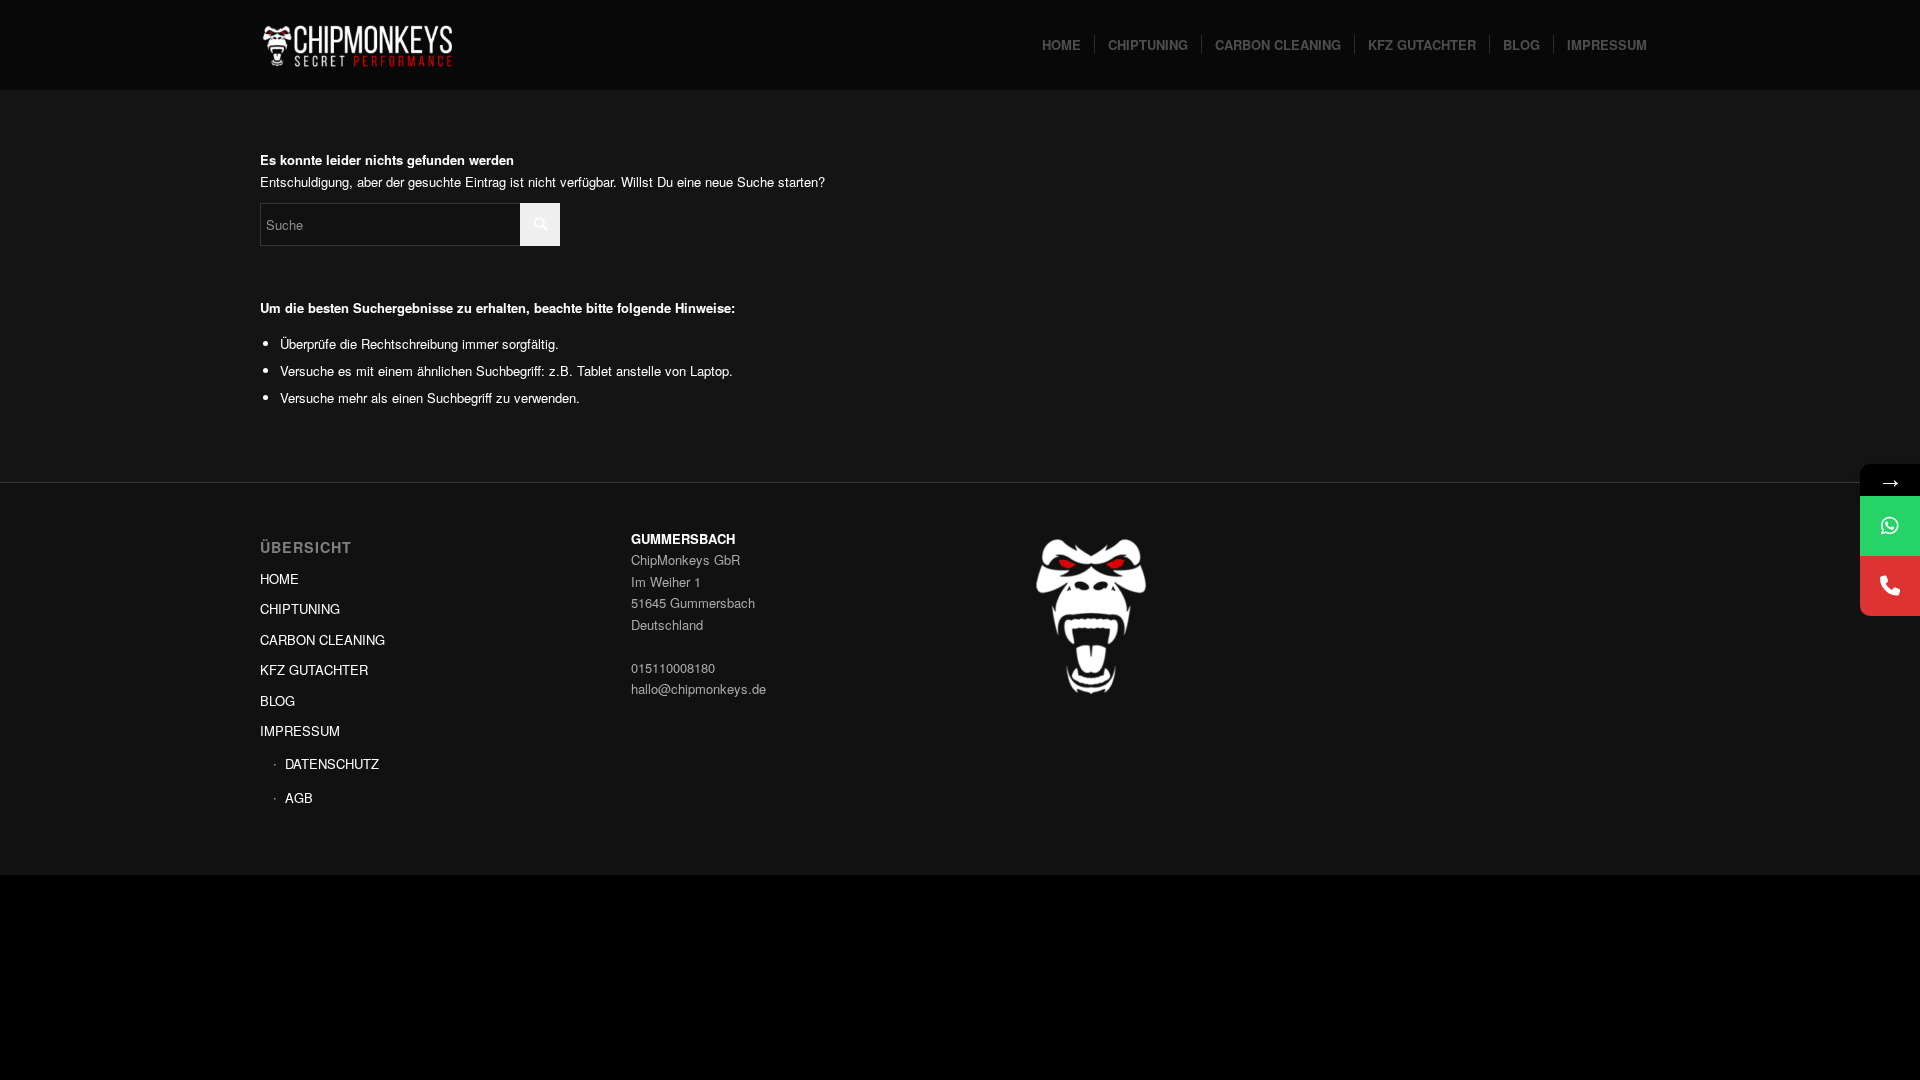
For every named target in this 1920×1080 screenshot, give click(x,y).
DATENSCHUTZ (332, 763)
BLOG (277, 700)
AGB (299, 797)
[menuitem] (1061, 45)
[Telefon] (1890, 586)
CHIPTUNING (300, 608)
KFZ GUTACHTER (314, 669)
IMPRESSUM (300, 730)
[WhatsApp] (1890, 526)
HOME (279, 578)
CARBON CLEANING (322, 639)
